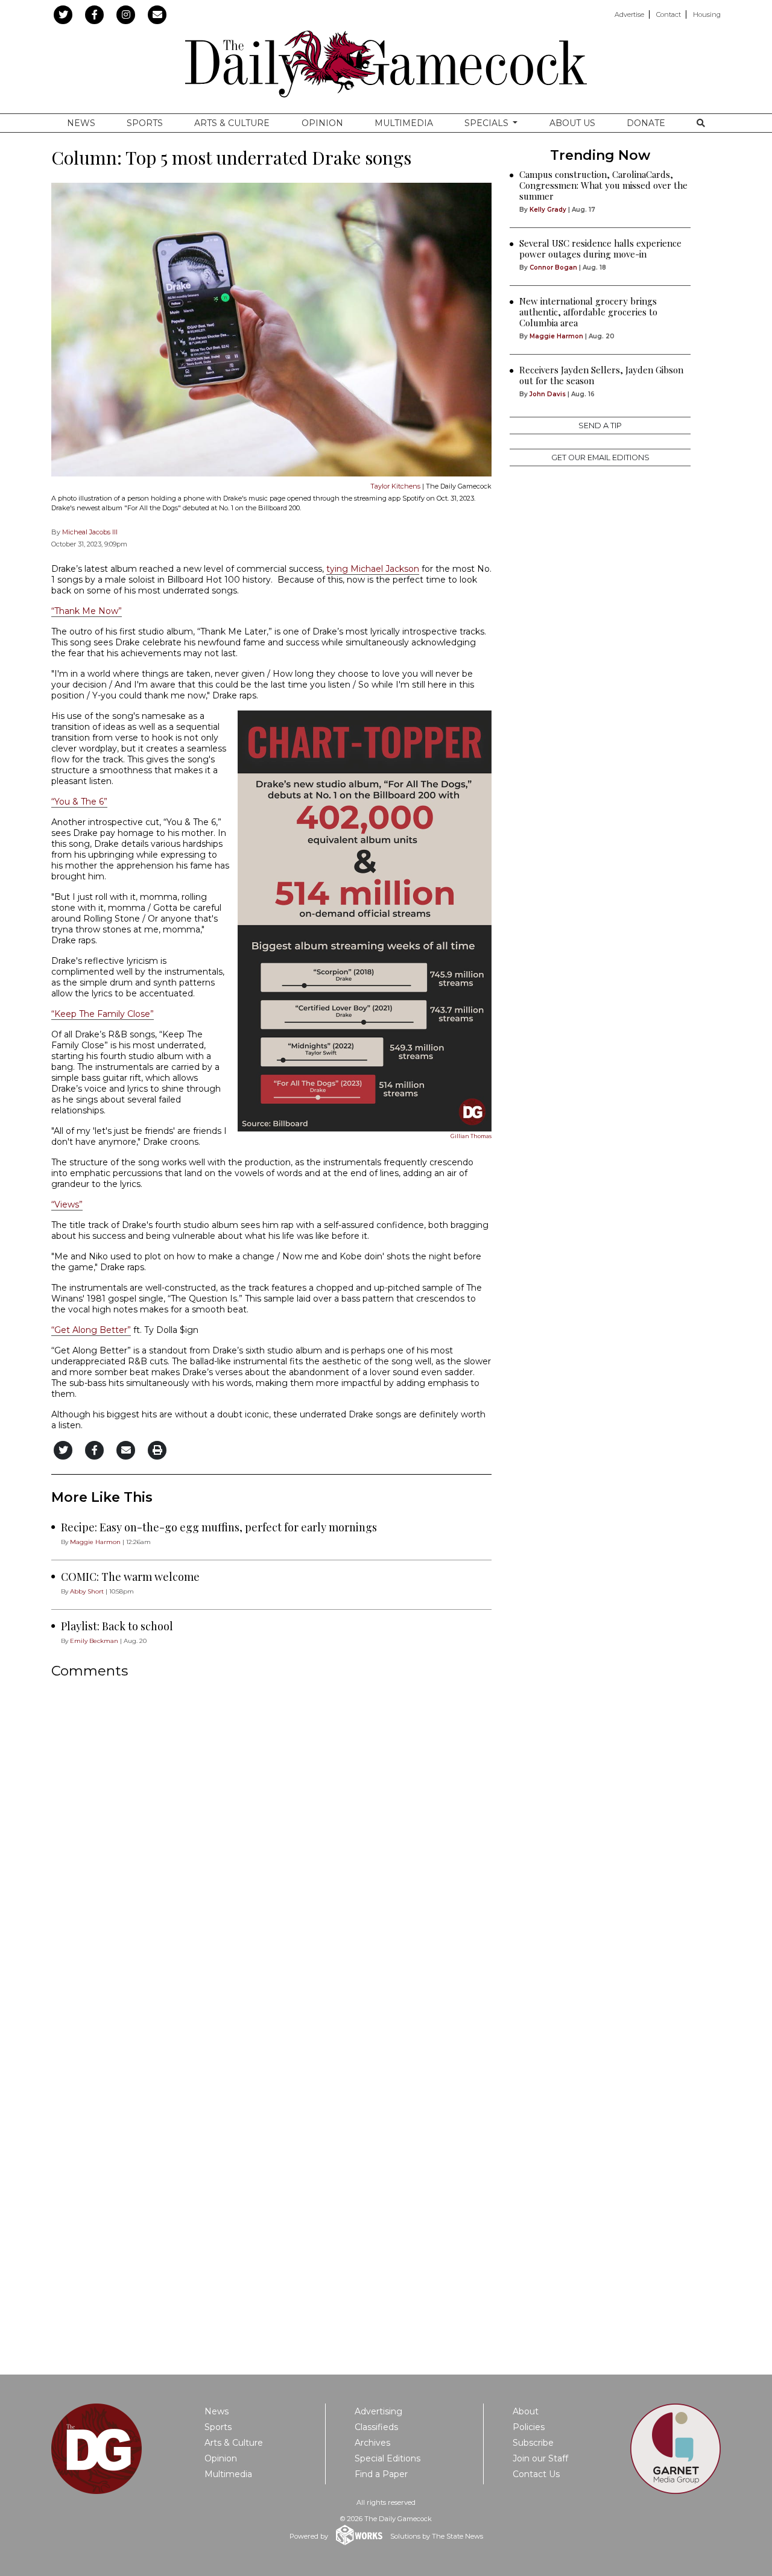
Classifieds (376, 2427)
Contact (669, 14)
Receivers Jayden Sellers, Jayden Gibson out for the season (601, 375)
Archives (372, 2443)
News (81, 123)
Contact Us (536, 2474)
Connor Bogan (553, 267)
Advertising (378, 2411)
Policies (529, 2427)
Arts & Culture (232, 123)
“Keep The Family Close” (103, 1014)
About (526, 2411)
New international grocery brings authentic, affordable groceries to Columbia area (588, 312)
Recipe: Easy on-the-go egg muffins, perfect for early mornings (219, 1527)
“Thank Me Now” (87, 611)
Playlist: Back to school (117, 1626)
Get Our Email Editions (600, 457)
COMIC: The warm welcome (130, 1577)
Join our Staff (540, 2458)
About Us (572, 123)
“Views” (67, 1204)
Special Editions (388, 2458)
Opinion (322, 123)
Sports (145, 123)
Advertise (629, 14)
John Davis (548, 394)
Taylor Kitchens (395, 486)
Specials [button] (488, 123)
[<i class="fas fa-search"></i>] (701, 123)
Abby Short (87, 1591)
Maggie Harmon (95, 1542)
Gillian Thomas (471, 1136)
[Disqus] (271, 1849)
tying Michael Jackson (373, 569)
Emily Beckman (94, 1641)
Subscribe (533, 2443)
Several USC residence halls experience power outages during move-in (600, 248)
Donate (646, 123)
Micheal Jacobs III (90, 532)
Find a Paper (381, 2474)
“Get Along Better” (91, 1330)
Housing (707, 14)
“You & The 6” (79, 802)
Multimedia (404, 123)
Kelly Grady (548, 210)
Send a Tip (600, 426)
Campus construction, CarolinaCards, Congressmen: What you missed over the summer (603, 185)
